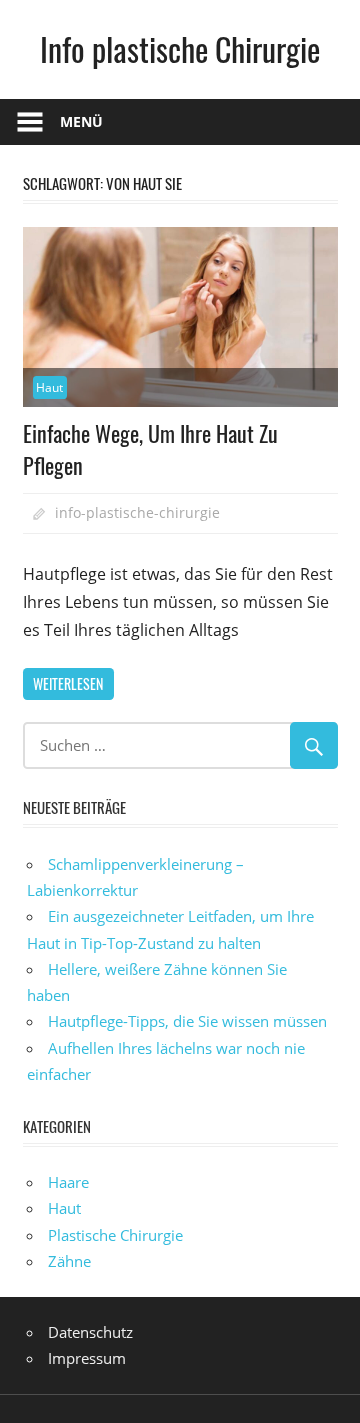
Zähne (69, 1261)
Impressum (87, 1358)
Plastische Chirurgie (115, 1235)
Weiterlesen (68, 683)
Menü (81, 121)
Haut (49, 387)
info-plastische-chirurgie (137, 512)
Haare (68, 1182)
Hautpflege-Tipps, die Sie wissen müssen (187, 1021)
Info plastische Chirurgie (180, 48)
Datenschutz (90, 1332)
